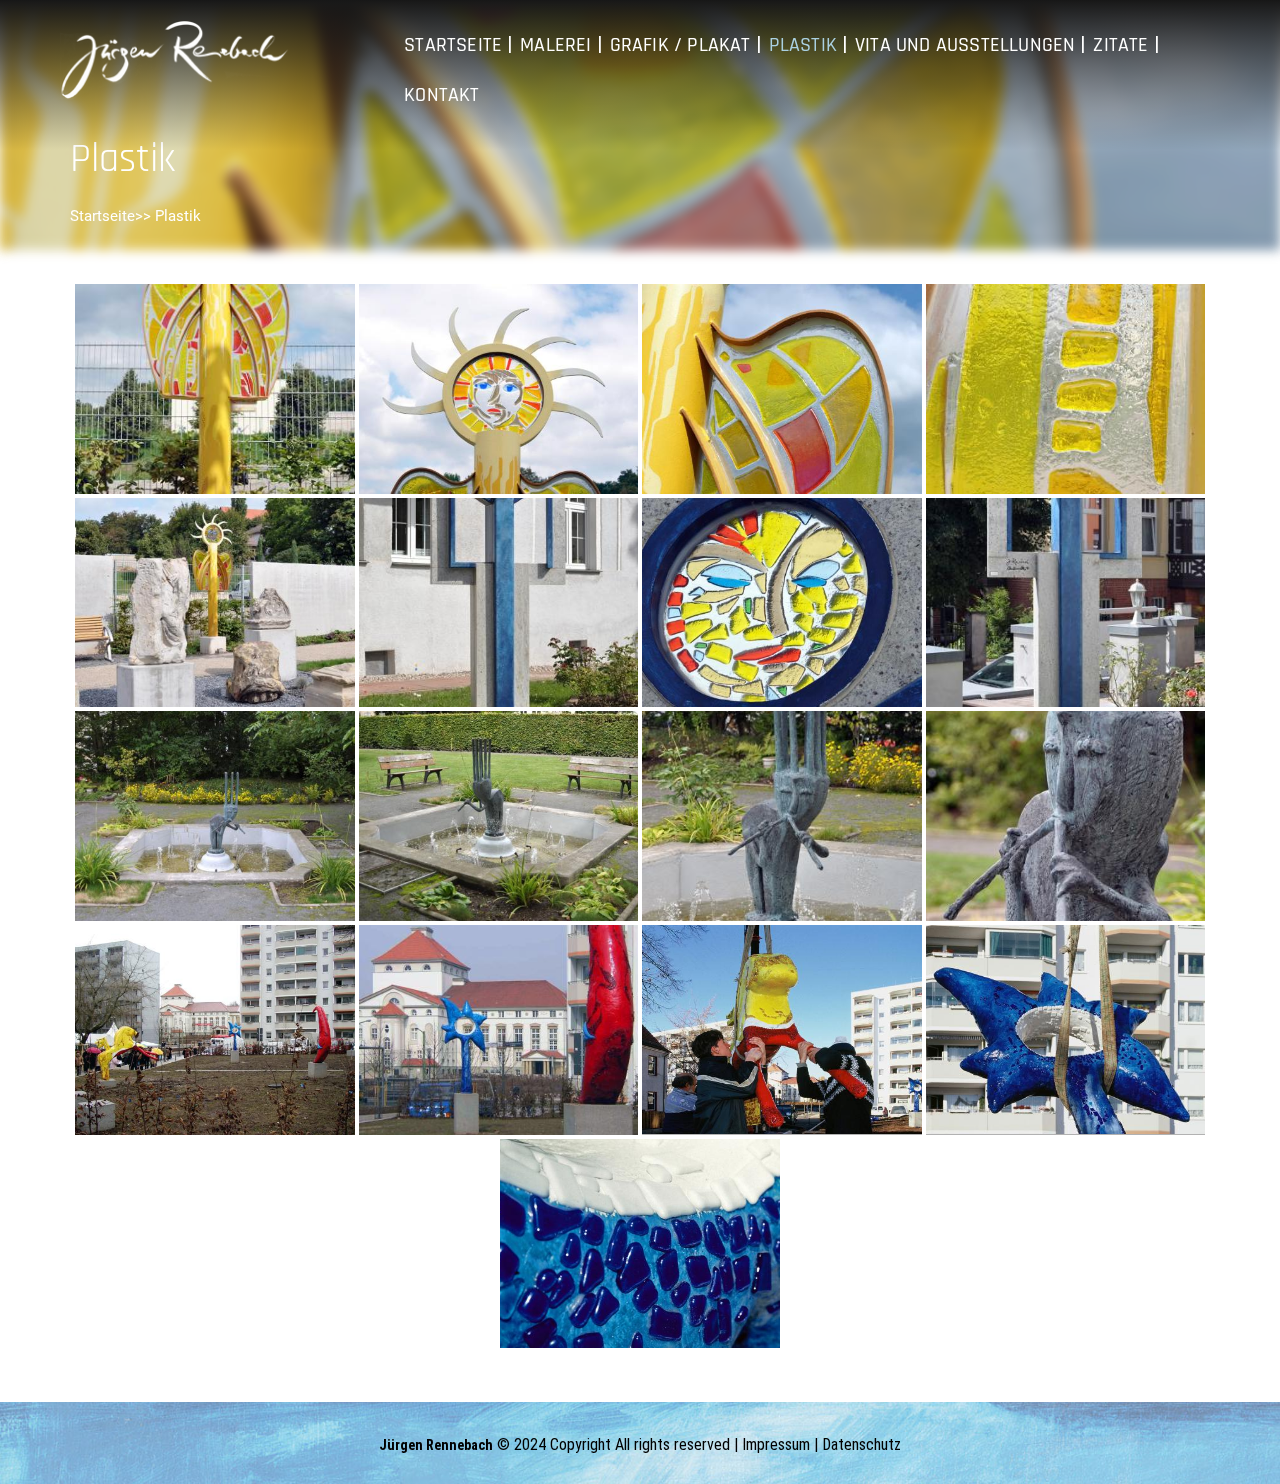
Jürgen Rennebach (436, 1445)
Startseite (453, 45)
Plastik (803, 45)
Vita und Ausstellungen (965, 45)
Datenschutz (861, 1444)
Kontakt (441, 95)
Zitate (1120, 45)
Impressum (776, 1444)
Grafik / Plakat (680, 45)
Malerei (555, 45)
